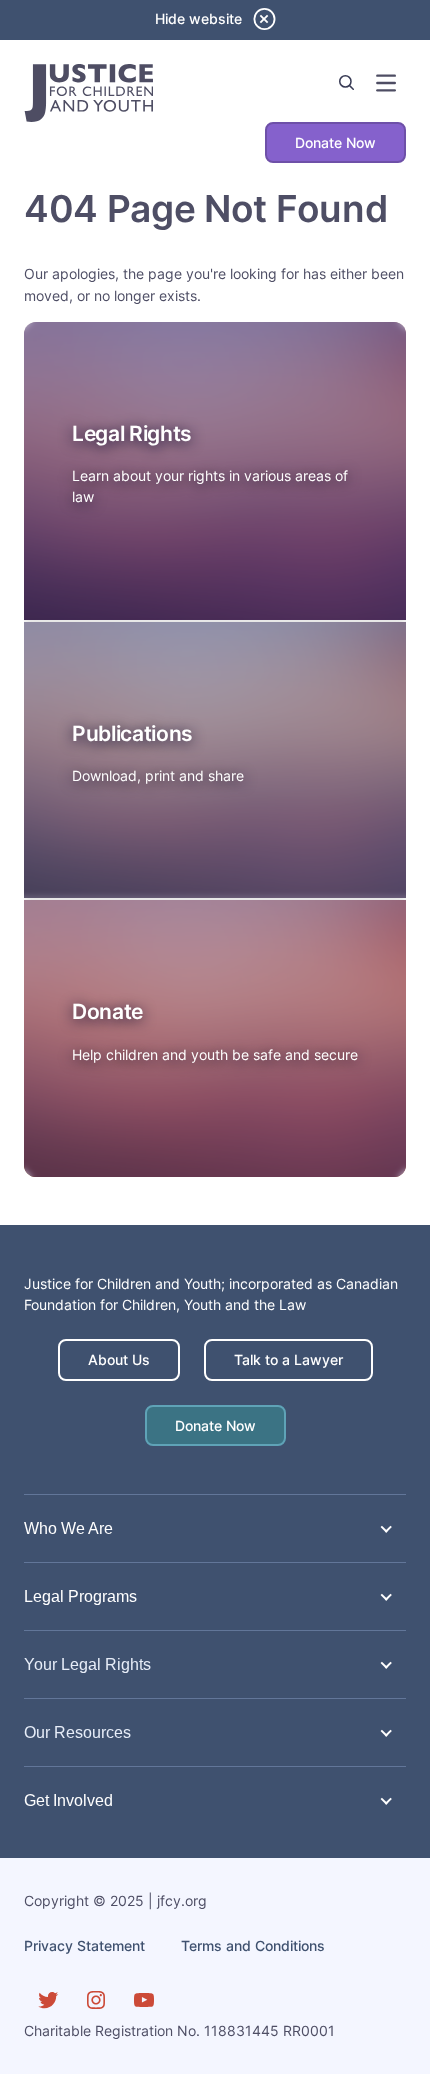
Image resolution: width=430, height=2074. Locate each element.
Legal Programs (80, 1596)
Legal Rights (132, 433)
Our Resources (77, 1732)
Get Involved (68, 1800)
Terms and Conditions (253, 1945)
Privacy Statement (84, 1945)
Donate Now (335, 142)
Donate (107, 1011)
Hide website (198, 18)
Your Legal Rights (87, 1664)
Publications (132, 733)
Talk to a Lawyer (288, 1359)
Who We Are (68, 1528)
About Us (119, 1359)
